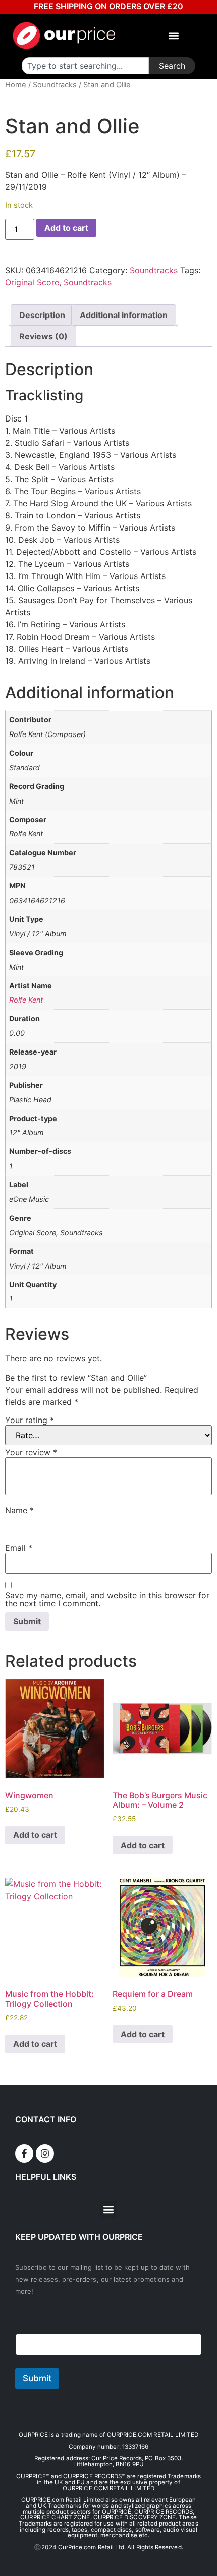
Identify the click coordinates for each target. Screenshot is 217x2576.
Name (19, 1510)
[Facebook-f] (24, 2153)
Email (19, 1548)
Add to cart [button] (35, 1835)
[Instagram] (45, 2153)
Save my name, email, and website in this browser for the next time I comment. (107, 1599)
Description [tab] (42, 315)
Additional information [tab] (124, 315)
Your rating (30, 1420)
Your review (31, 1452)
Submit (37, 2378)
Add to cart (66, 228)
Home (16, 85)
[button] (174, 36)
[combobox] (85, 66)
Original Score (32, 282)
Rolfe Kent (26, 1000)
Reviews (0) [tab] (43, 336)
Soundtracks (55, 85)
